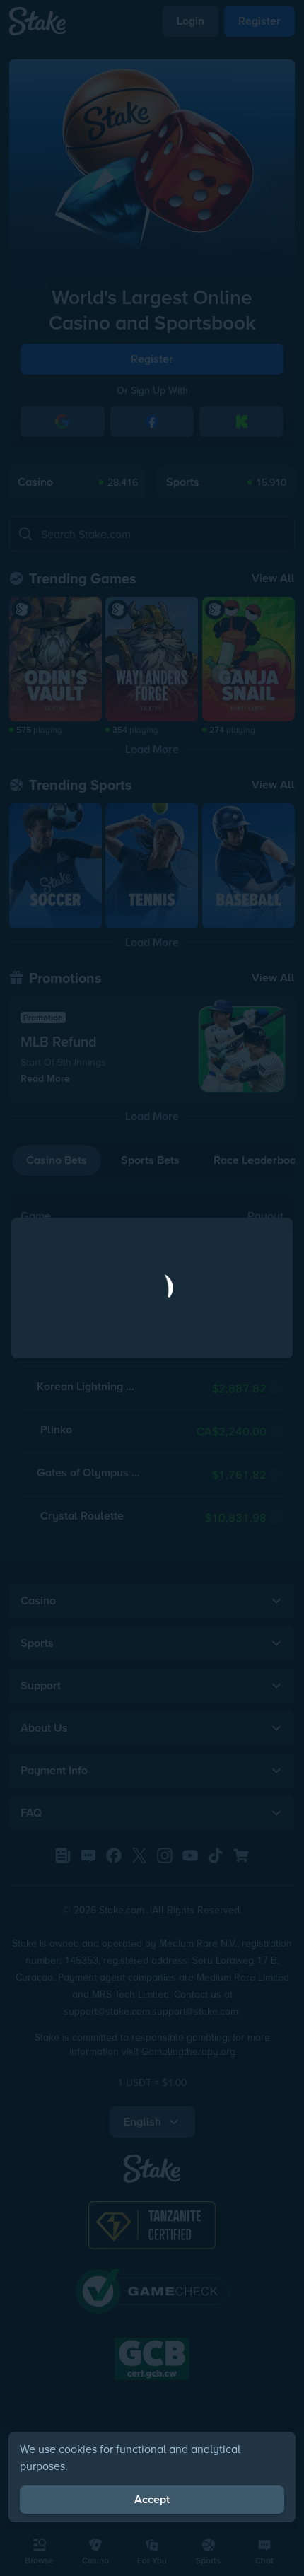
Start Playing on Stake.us (152, 1351)
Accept (152, 2499)
